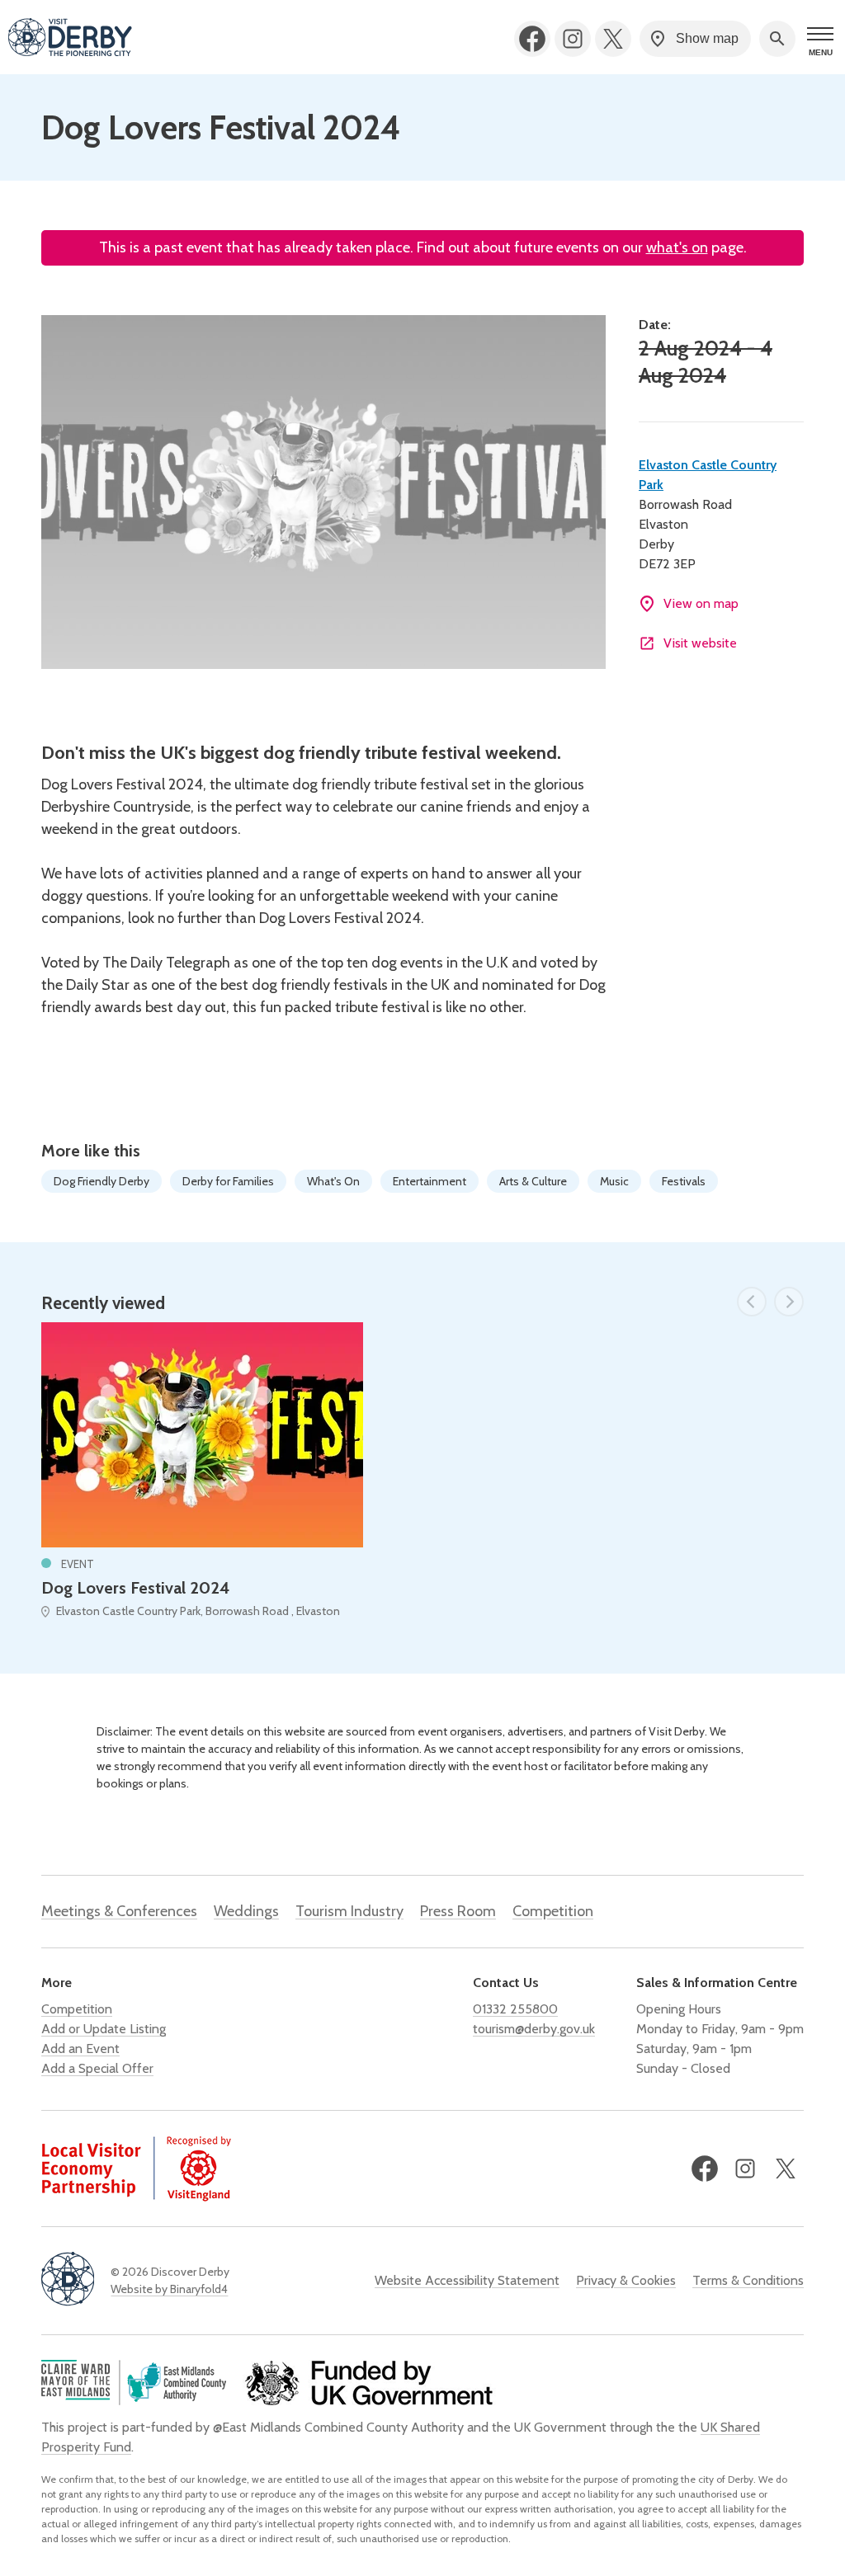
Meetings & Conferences (119, 1911)
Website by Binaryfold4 (169, 2289)
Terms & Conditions (748, 2280)
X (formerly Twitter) (613, 39)
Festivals (684, 1181)
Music (614, 1181)
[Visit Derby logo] (70, 39)
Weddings (246, 1911)
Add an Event (80, 2049)
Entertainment (430, 1181)
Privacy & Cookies (626, 2280)
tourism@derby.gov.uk (534, 2029)
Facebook (532, 39)
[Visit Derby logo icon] (68, 2280)
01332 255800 (515, 2009)
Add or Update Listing (104, 2029)
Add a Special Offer (97, 2068)
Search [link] (777, 39)
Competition (553, 1911)
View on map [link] (701, 603)
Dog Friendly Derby (101, 1181)
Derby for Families (228, 1181)
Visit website (700, 643)
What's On (333, 1181)
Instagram (573, 39)
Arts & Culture (533, 1181)
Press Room (458, 1911)
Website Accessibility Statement (467, 2280)
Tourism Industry (349, 1911)
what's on (677, 247)
